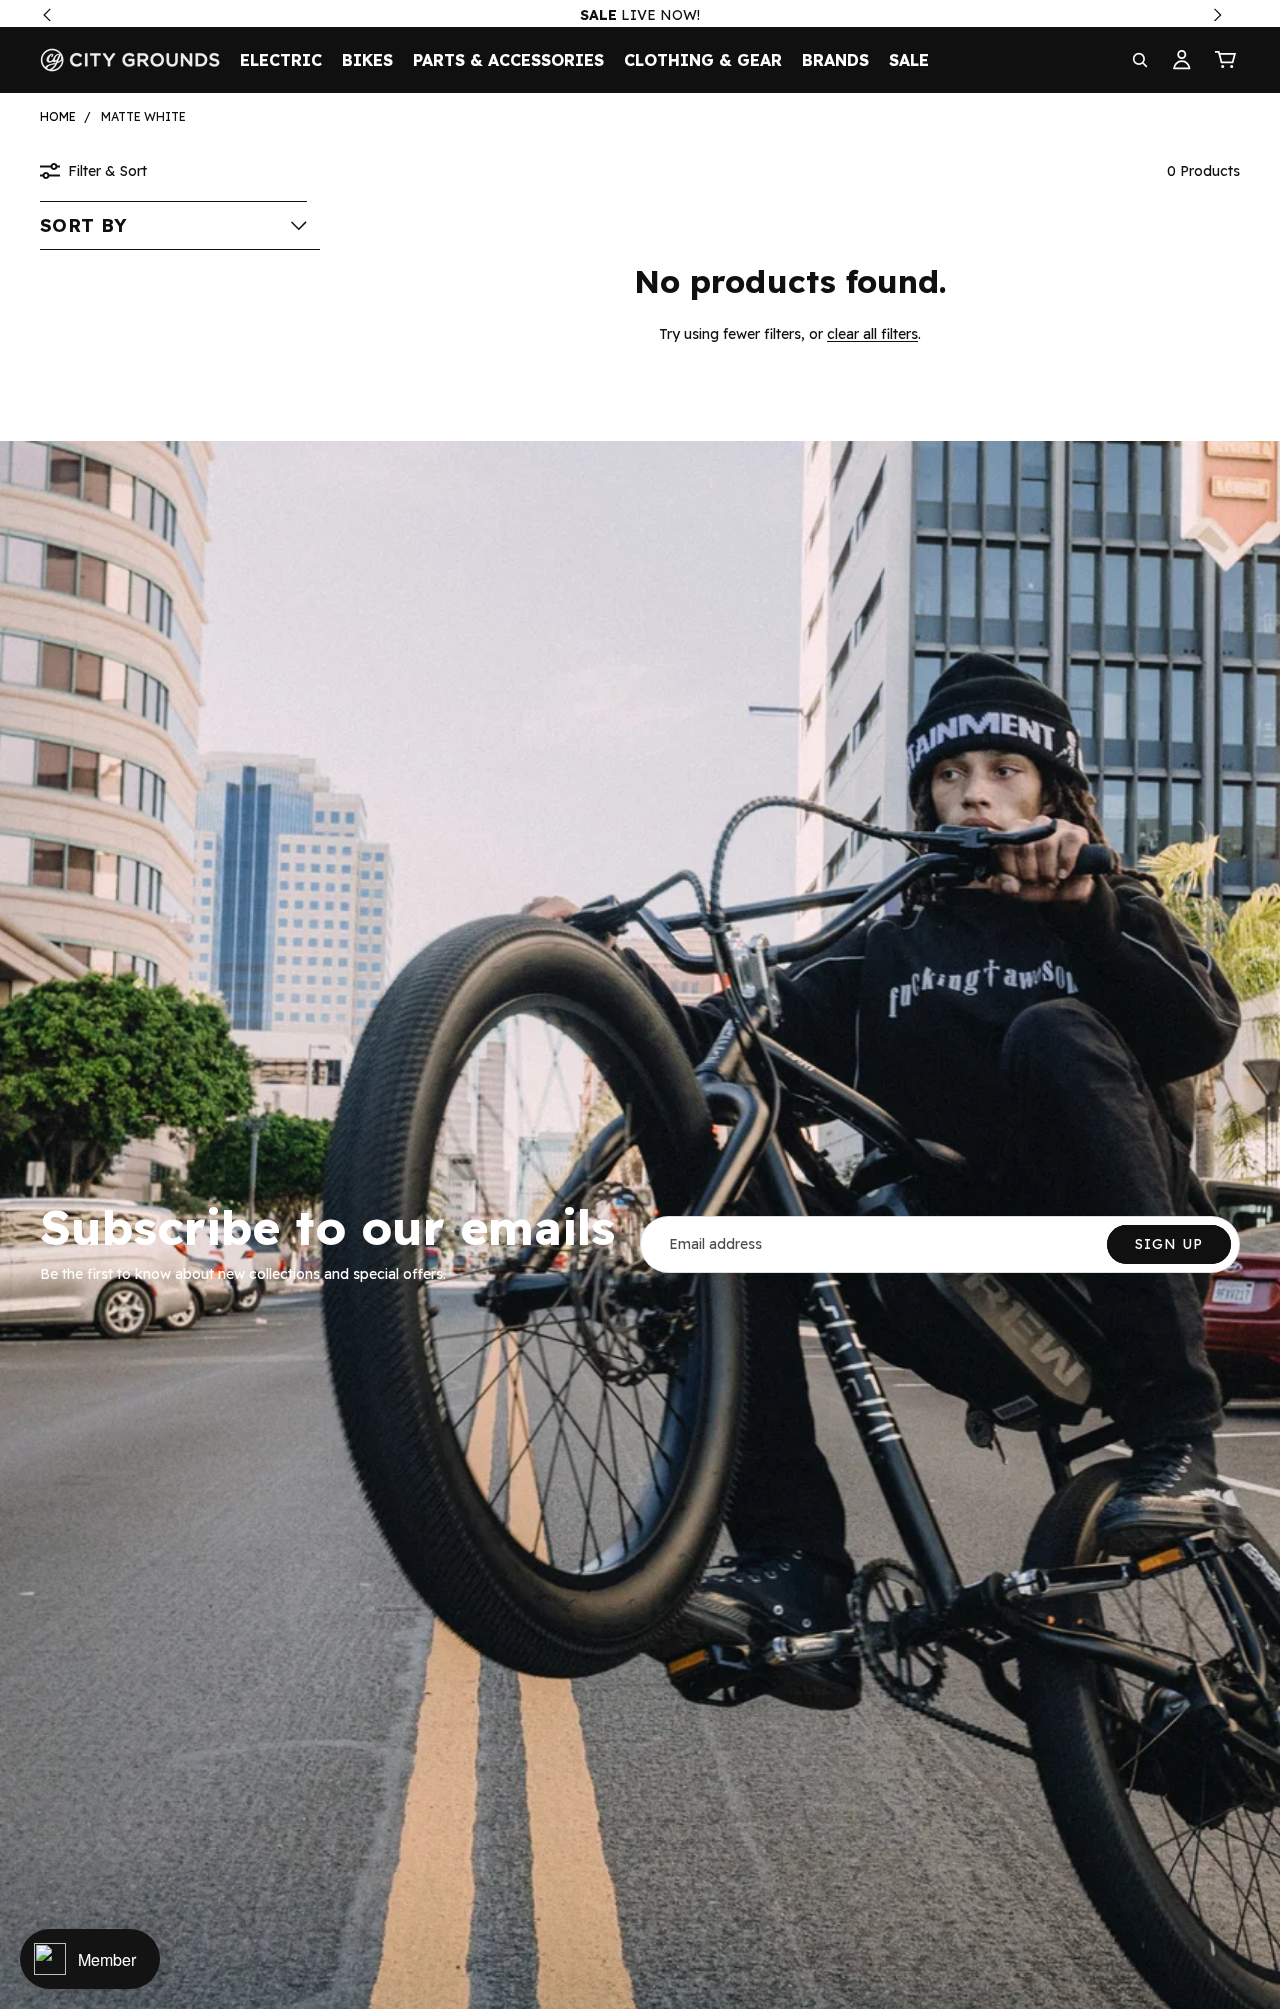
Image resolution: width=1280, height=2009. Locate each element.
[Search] (1140, 60)
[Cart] (1226, 60)
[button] (173, 225)
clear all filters (872, 334)
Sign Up (1169, 1244)
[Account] (1182, 60)
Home (58, 116)
